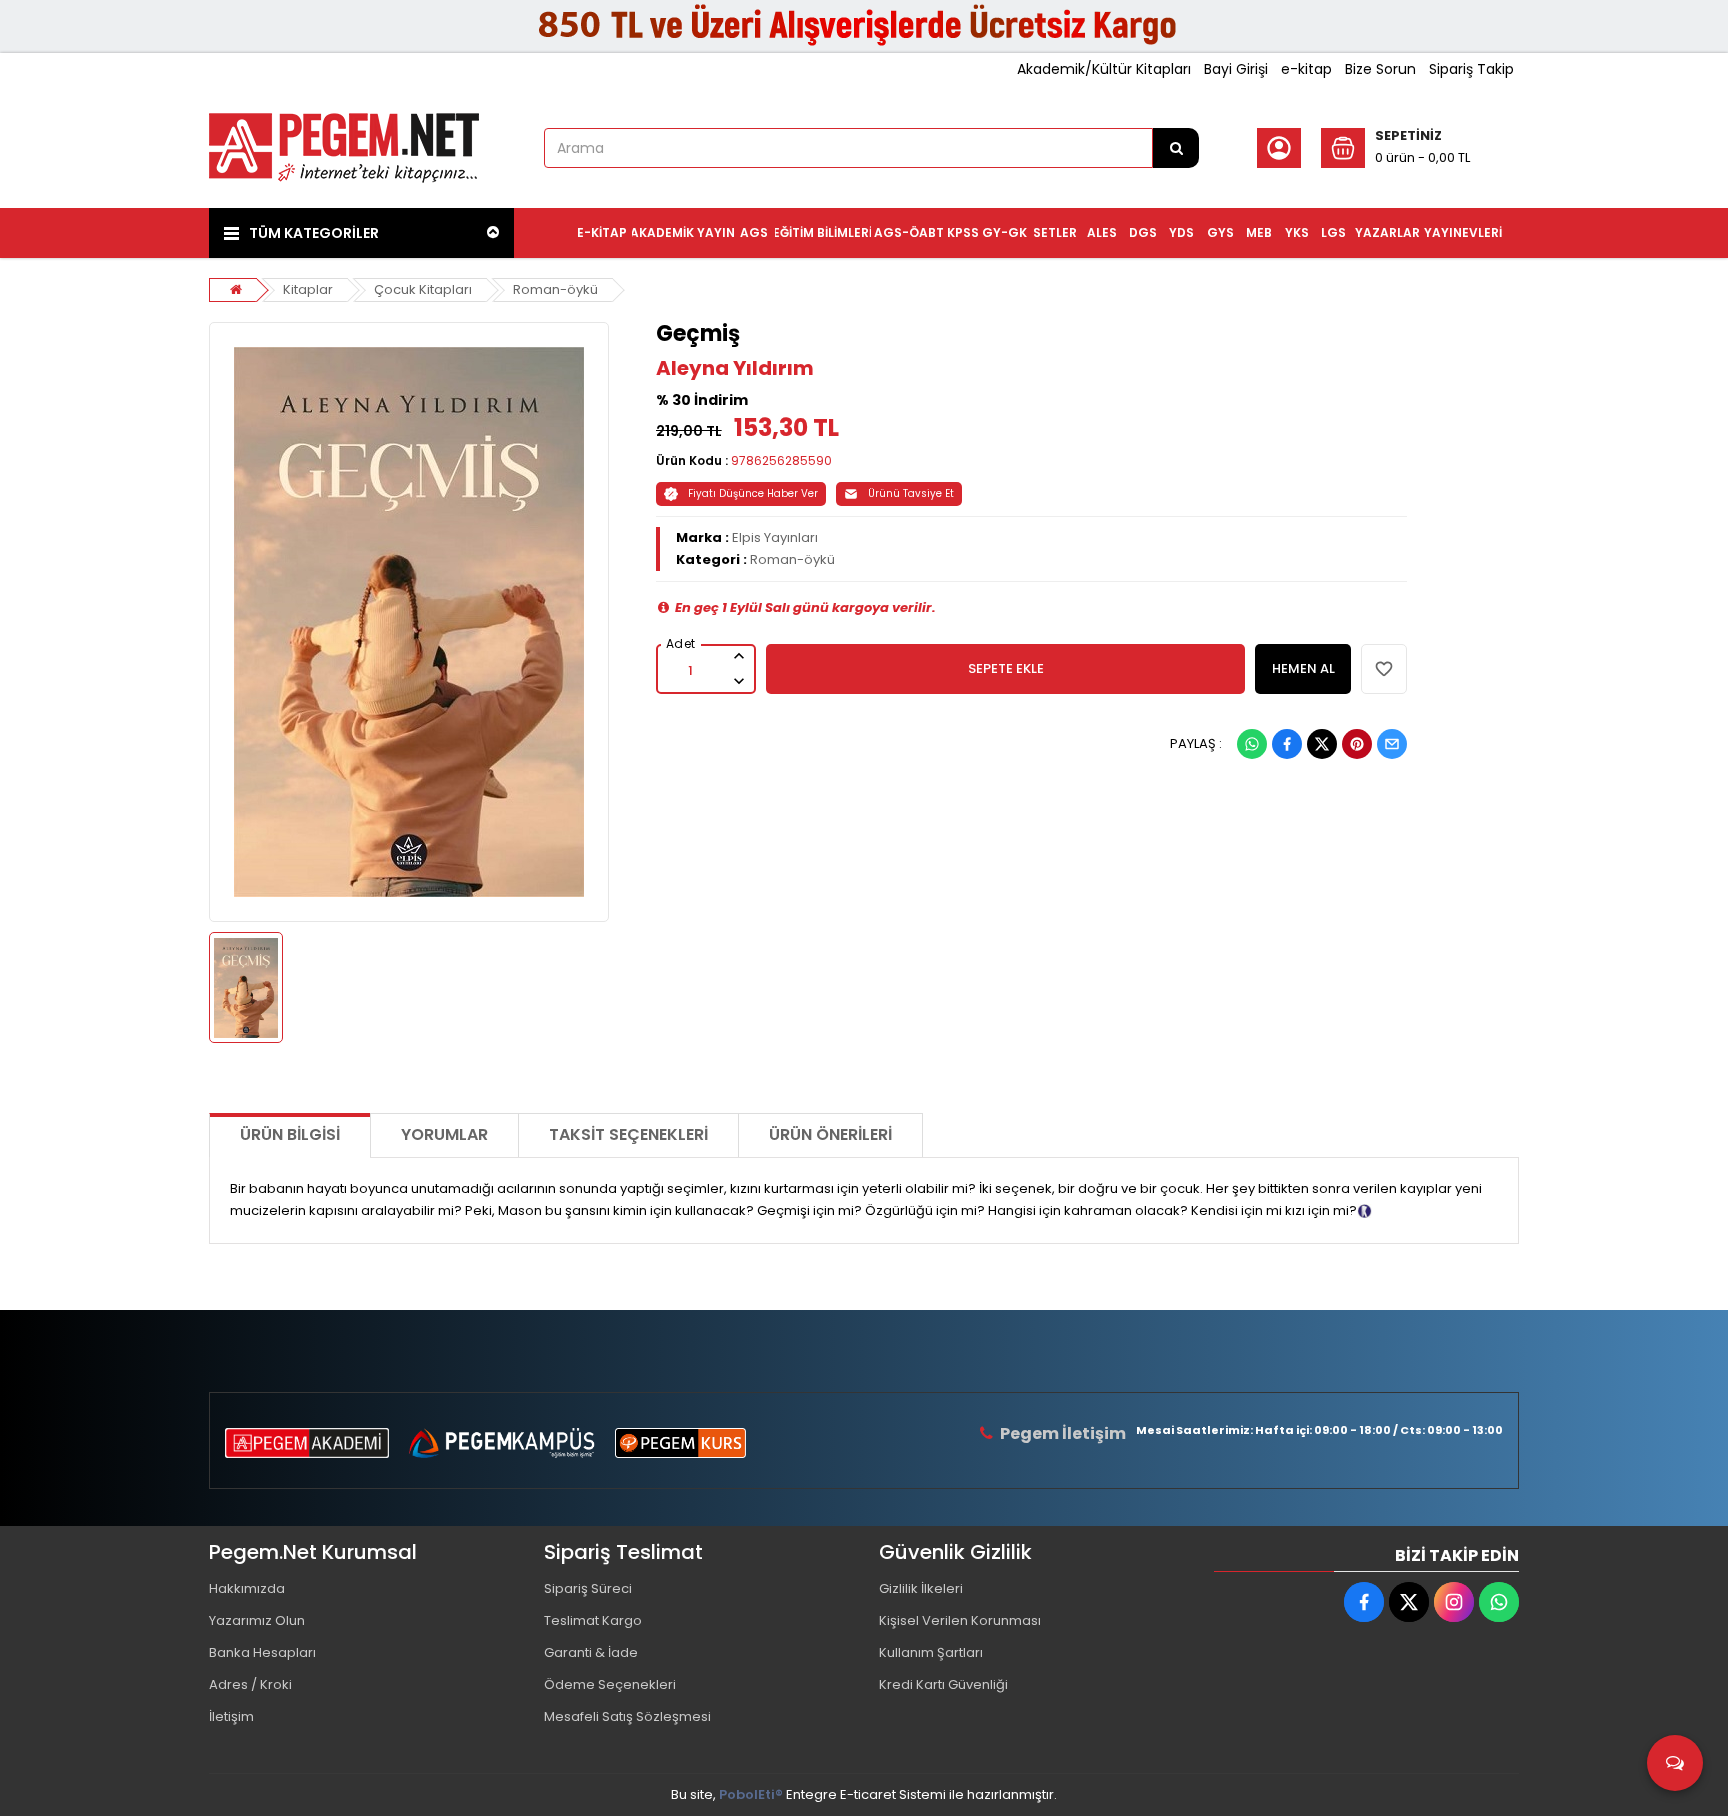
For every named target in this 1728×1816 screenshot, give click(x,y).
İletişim (231, 1716)
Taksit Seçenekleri (628, 1134)
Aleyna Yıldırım (735, 368)
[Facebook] (1287, 744)
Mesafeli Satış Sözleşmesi (627, 1716)
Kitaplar (308, 289)
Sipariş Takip (1471, 69)
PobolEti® (751, 1794)
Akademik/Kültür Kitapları (1104, 69)
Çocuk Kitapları (423, 289)
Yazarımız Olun (257, 1620)
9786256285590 (781, 460)
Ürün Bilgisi (290, 1134)
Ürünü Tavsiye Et (911, 493)
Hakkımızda (247, 1588)
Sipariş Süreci (588, 1588)
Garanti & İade (591, 1652)
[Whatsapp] (1252, 744)
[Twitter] (1322, 744)
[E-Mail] (1392, 744)
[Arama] (1176, 148)
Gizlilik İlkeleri (921, 1588)
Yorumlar (444, 1134)
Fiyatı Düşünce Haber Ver (753, 493)
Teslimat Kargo (593, 1620)
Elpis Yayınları (775, 537)
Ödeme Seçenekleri (610, 1684)
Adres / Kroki (250, 1684)
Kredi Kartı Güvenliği (943, 1684)
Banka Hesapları (262, 1652)
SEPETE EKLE (1006, 668)
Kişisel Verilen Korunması (960, 1620)
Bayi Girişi (1236, 69)
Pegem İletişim (1063, 1433)
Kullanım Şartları (931, 1652)
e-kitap (1306, 69)
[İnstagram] (1454, 1602)
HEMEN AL (1303, 668)
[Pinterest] (1357, 744)
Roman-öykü (555, 289)
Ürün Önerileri (830, 1134)
